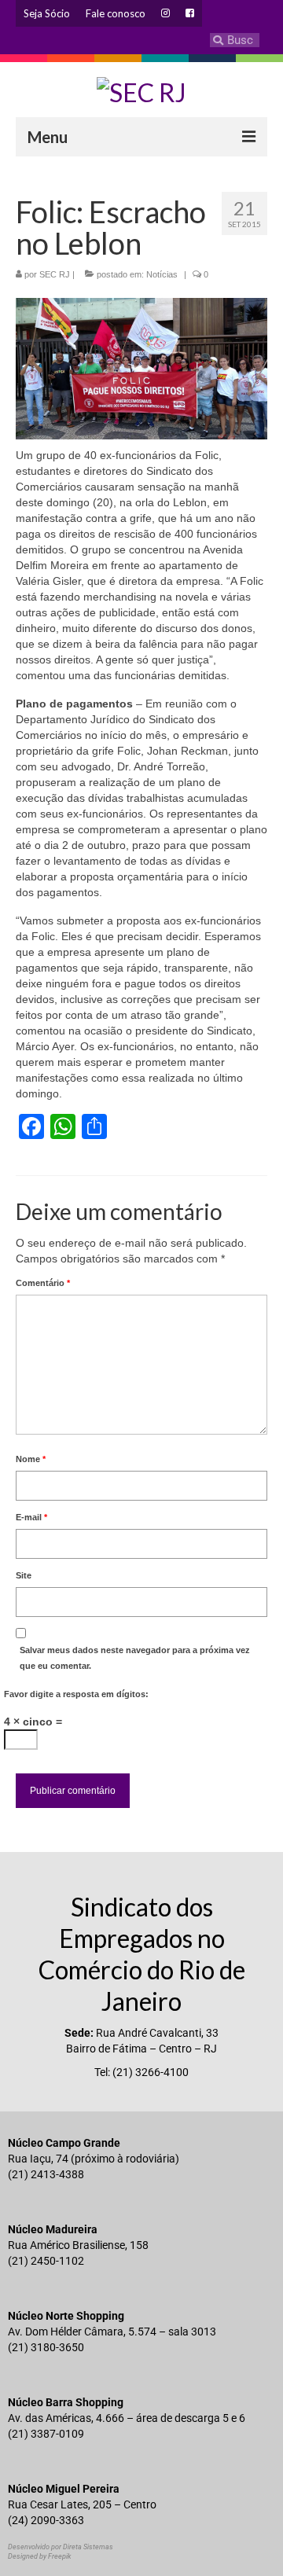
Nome (31, 1459)
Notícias (162, 274)
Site (24, 1575)
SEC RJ (55, 274)
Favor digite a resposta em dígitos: (76, 1694)
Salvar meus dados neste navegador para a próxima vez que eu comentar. (135, 1658)
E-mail (31, 1517)
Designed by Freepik (39, 2556)
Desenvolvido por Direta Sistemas (61, 2547)
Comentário (43, 1283)
